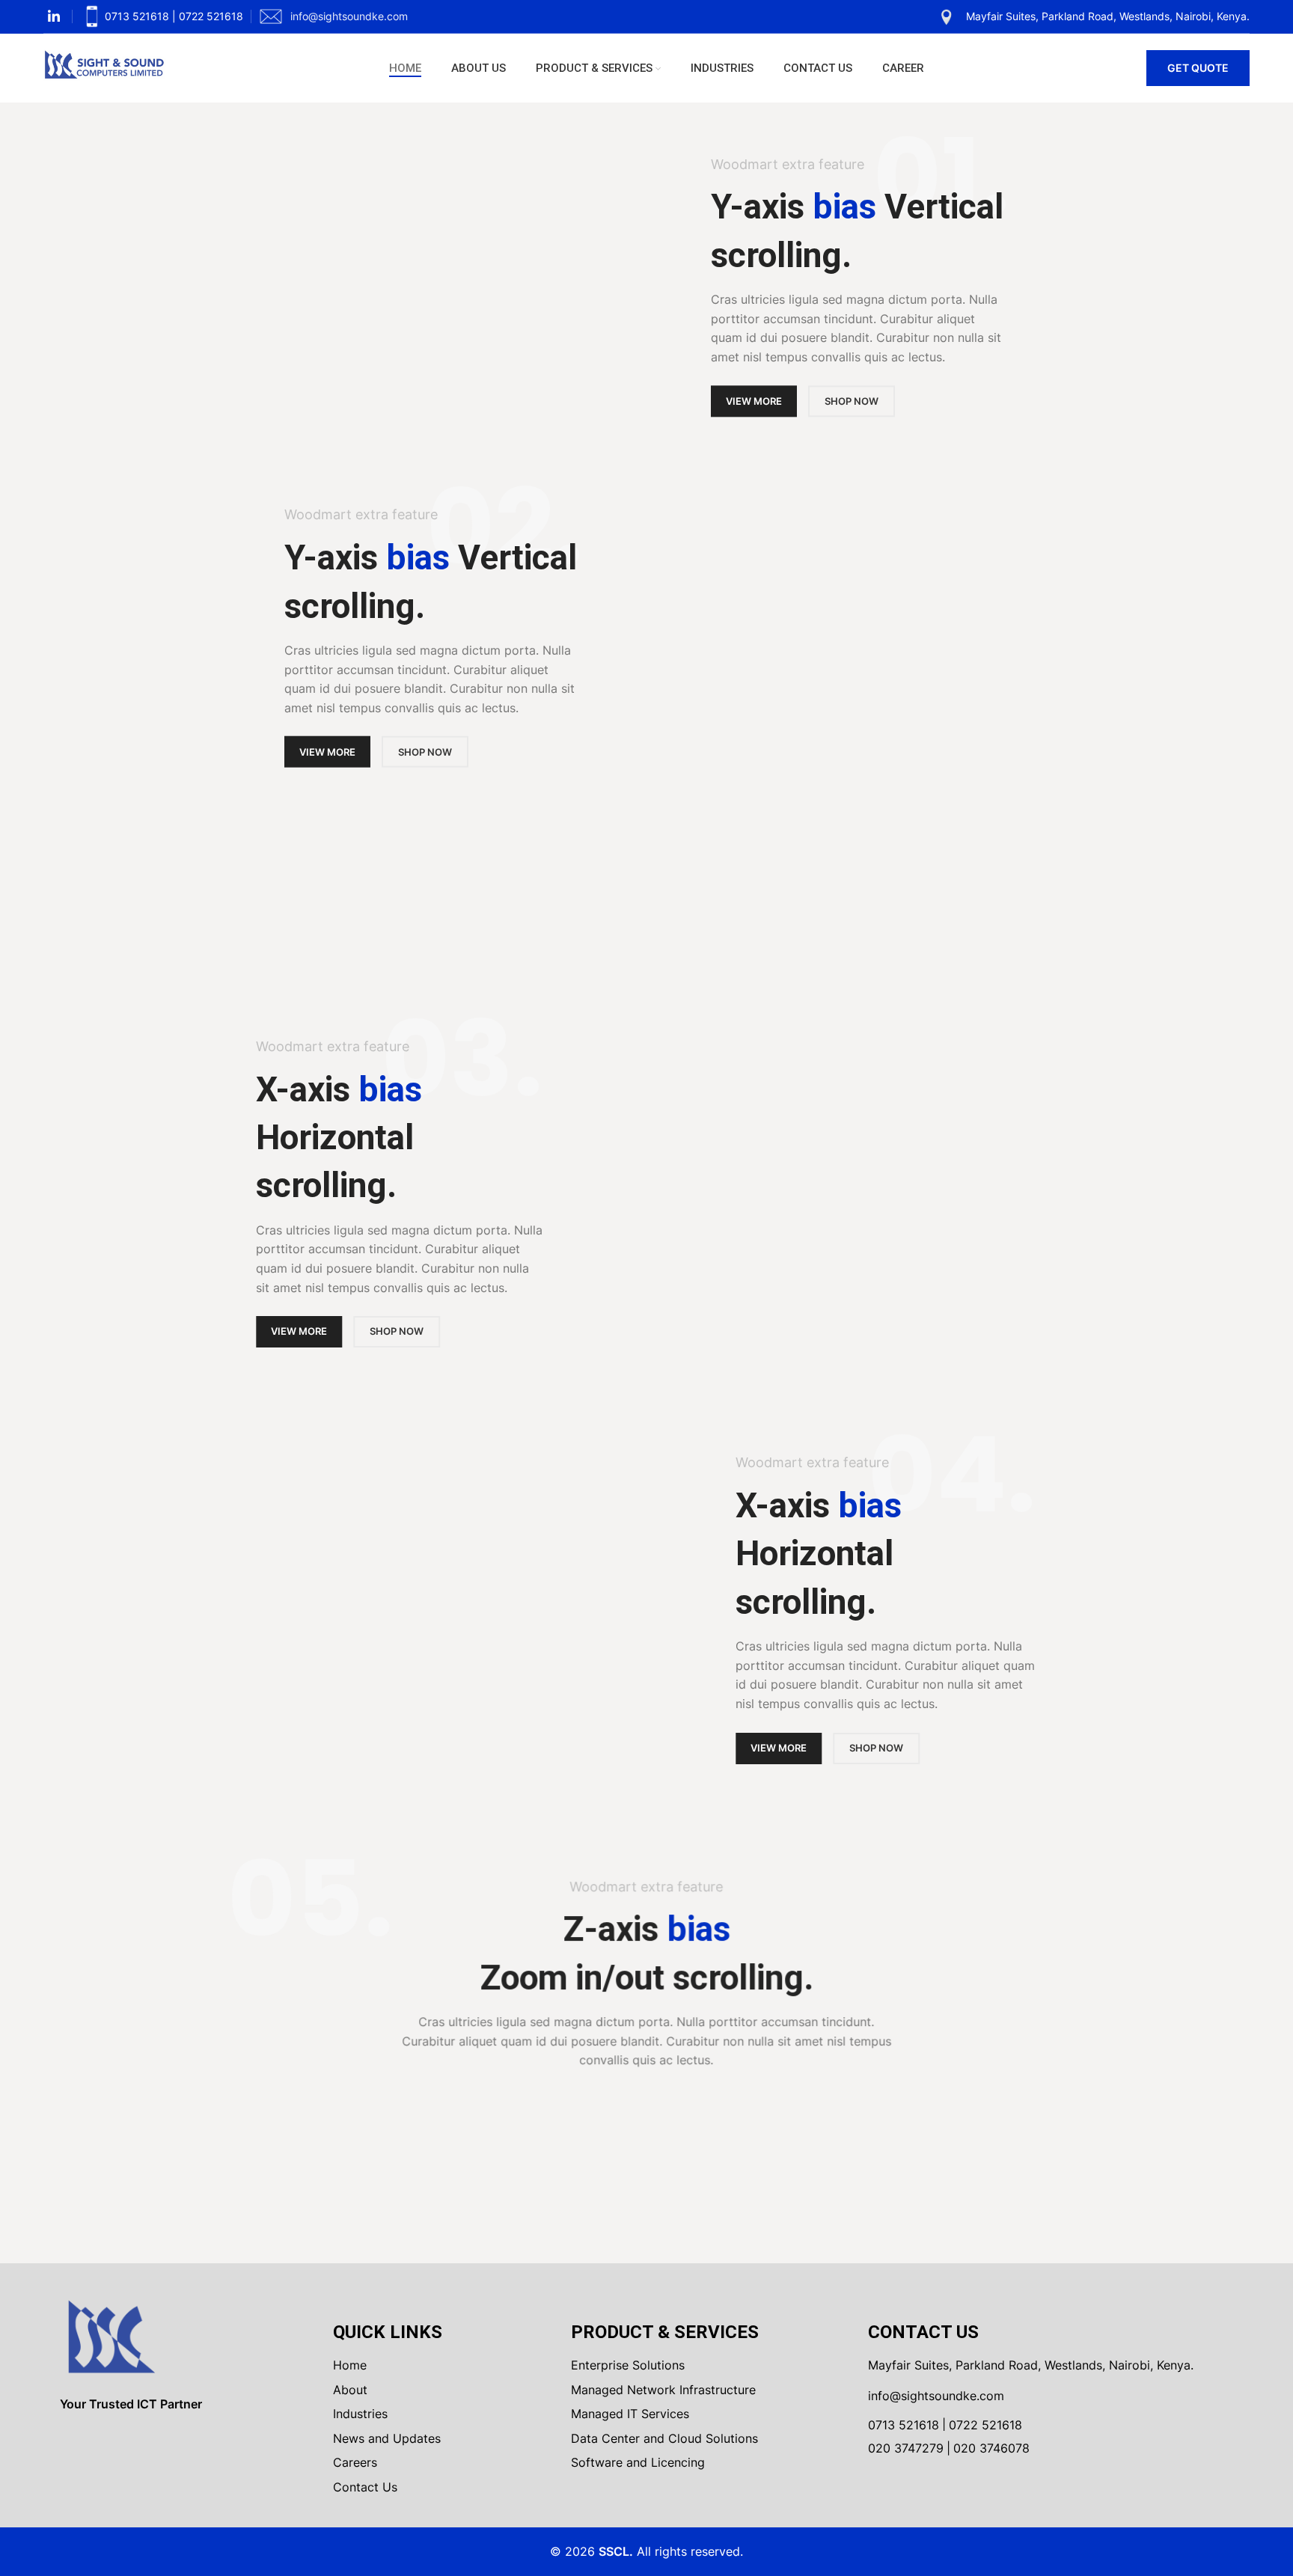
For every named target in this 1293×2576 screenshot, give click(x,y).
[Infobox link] (162, 16)
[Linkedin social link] (54, 16)
